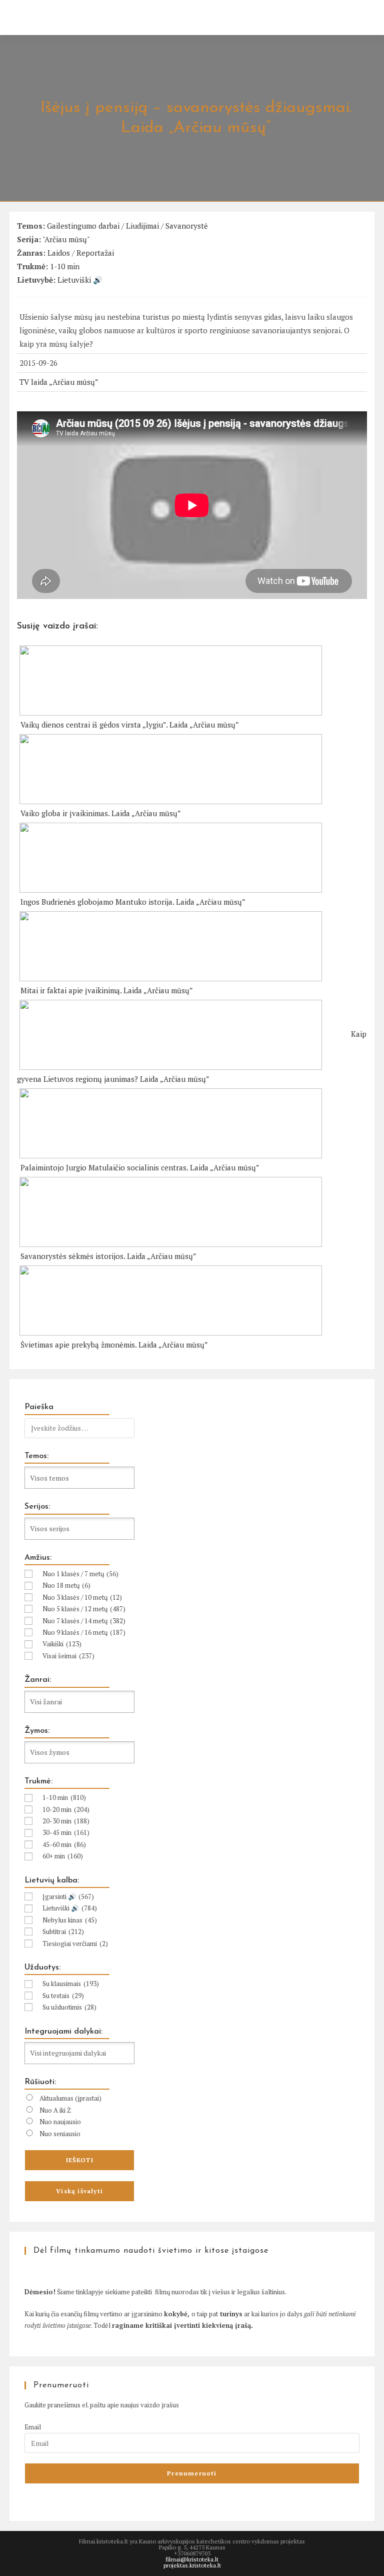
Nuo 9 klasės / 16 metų (84, 1632)
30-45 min (66, 1832)
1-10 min (65, 266)
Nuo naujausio (60, 2122)
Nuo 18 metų (66, 1585)
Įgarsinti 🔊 (68, 1896)
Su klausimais (71, 1984)
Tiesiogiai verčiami (75, 1944)
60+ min (63, 1856)
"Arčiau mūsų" (66, 239)
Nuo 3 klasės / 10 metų (82, 1597)
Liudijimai (142, 226)
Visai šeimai (68, 1656)
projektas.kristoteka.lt (192, 2565)
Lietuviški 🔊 (80, 280)
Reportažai (95, 253)
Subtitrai (63, 1931)
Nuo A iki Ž (55, 2110)
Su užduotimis (69, 2007)
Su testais (63, 1996)
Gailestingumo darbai (83, 226)
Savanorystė (187, 226)
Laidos (59, 253)
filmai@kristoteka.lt (192, 2559)
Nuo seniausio (60, 2134)
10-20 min (66, 1809)
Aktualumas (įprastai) (70, 2098)
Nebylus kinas (70, 1920)
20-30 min (66, 1821)
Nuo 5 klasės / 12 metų (84, 1609)
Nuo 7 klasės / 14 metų (84, 1621)
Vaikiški (62, 1644)
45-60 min (64, 1844)
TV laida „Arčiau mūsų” (59, 382)
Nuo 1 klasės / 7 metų (80, 1574)
